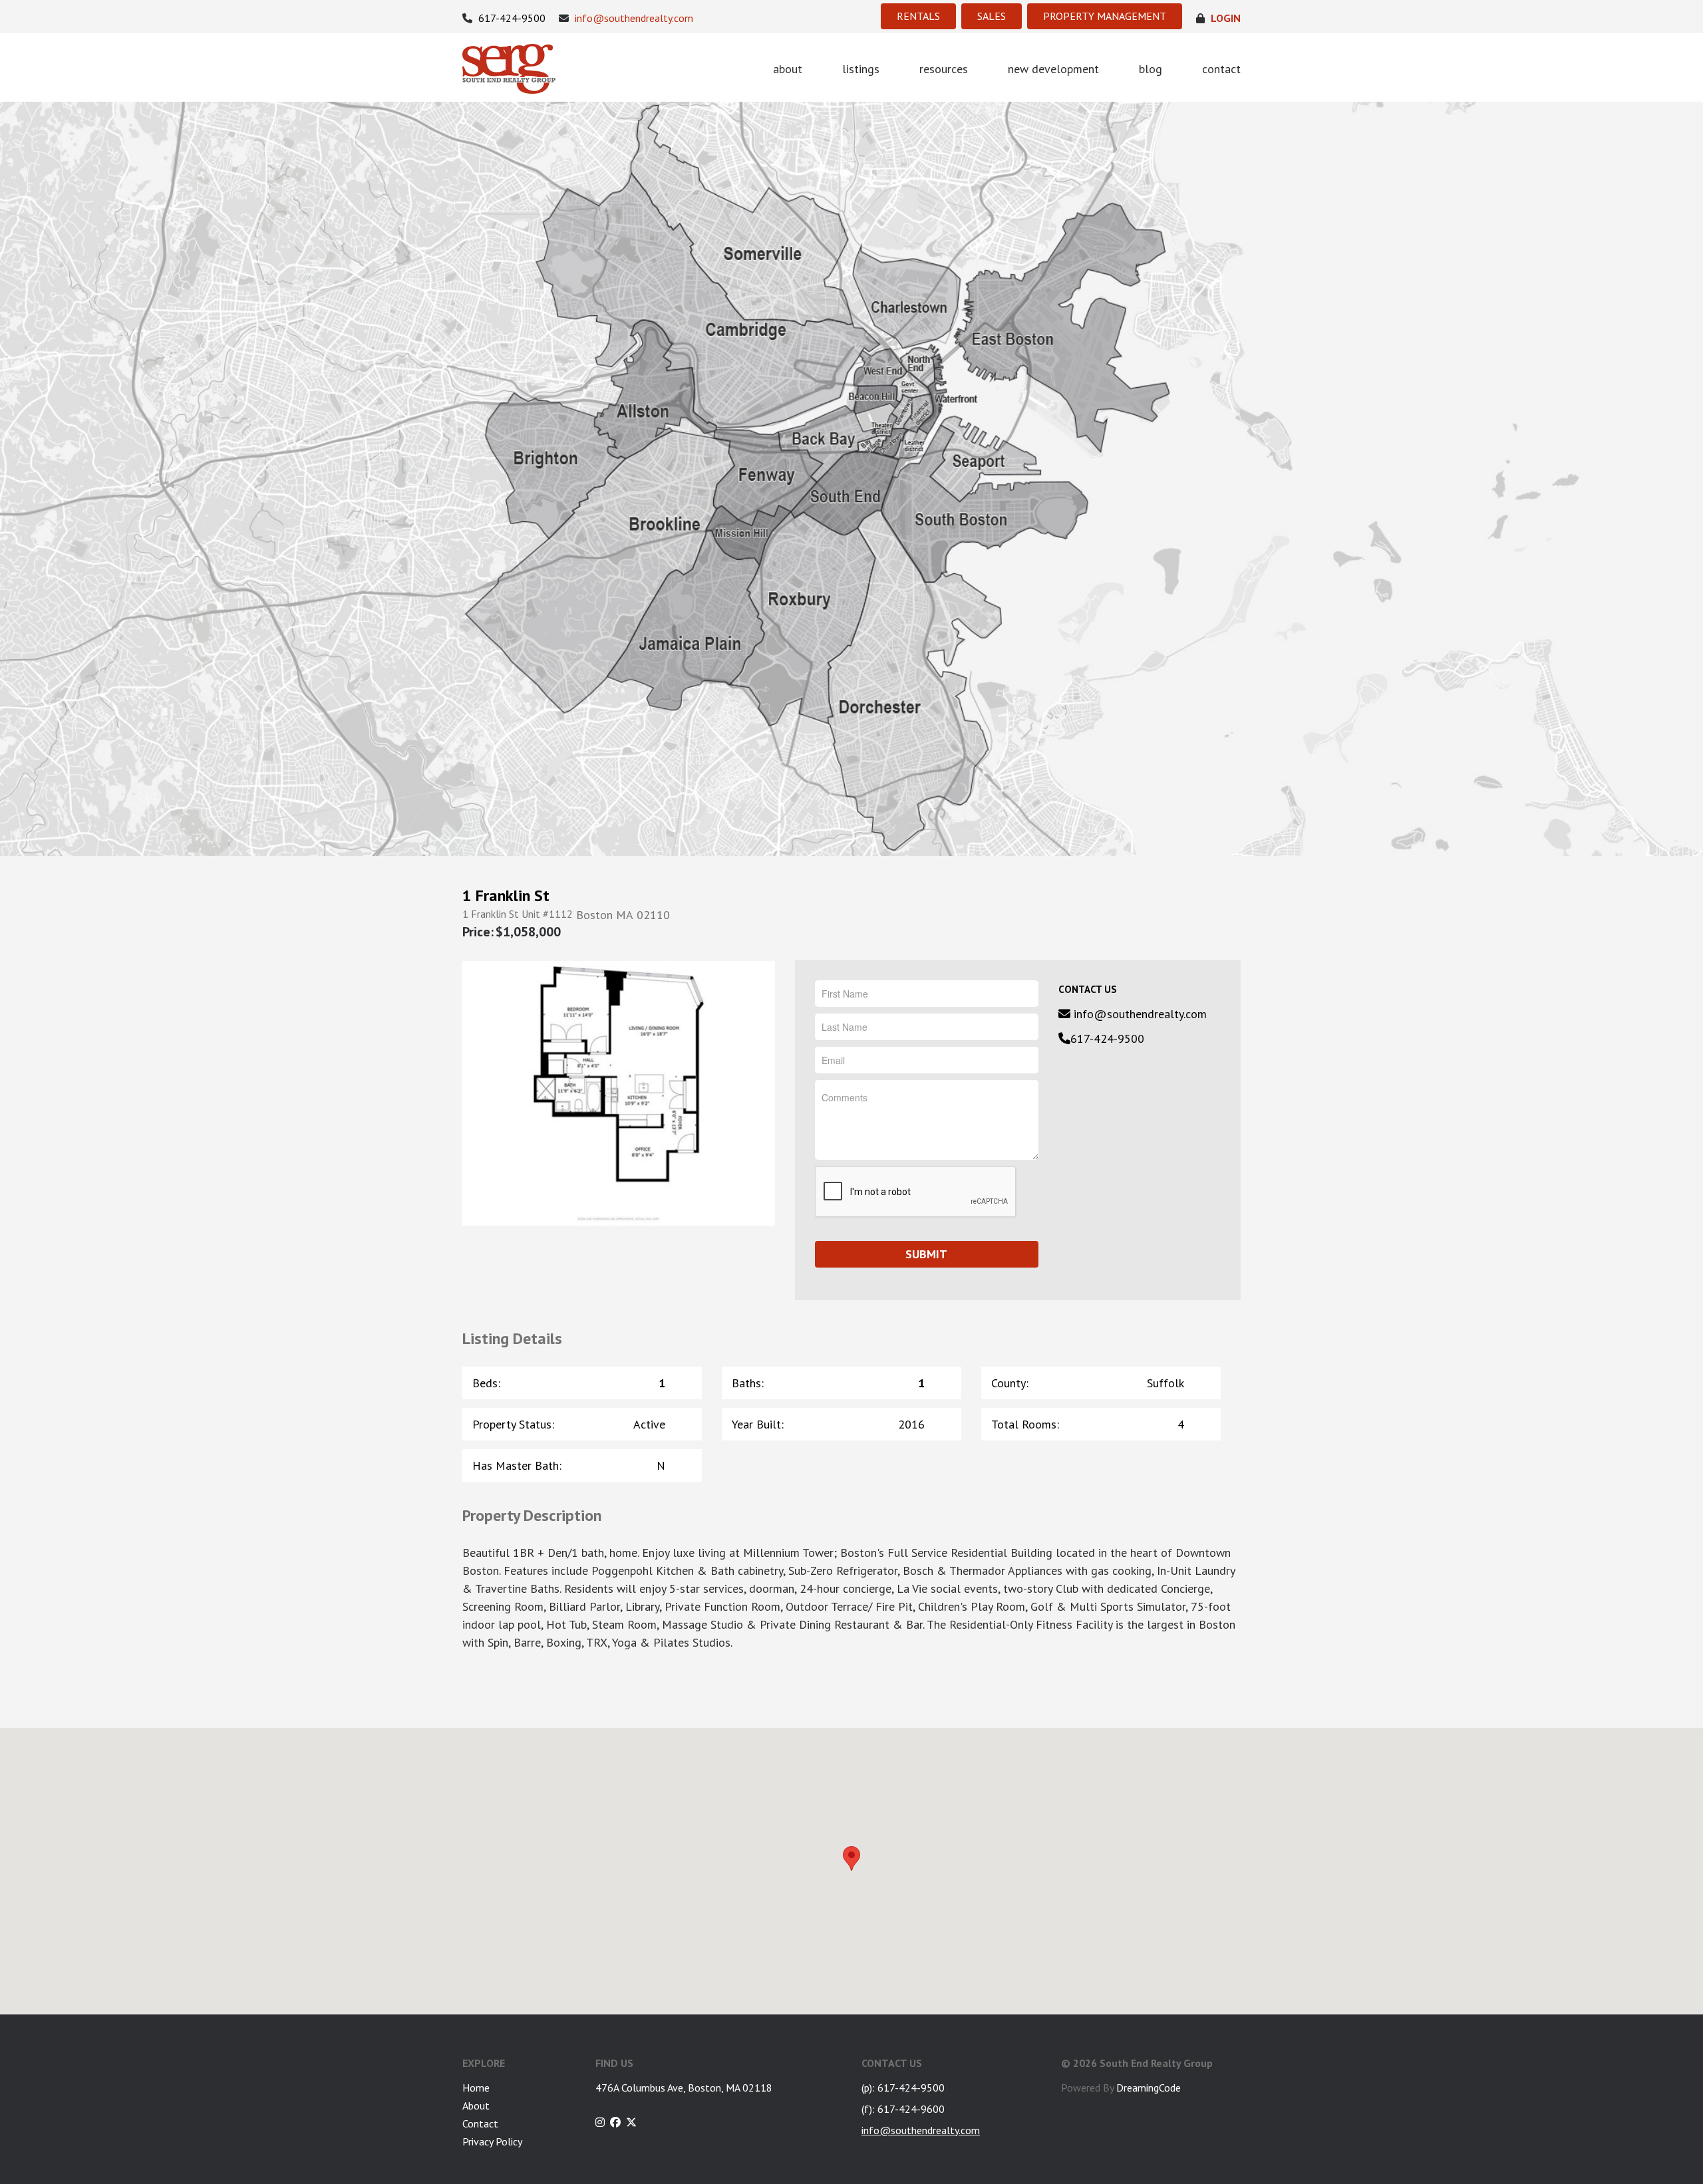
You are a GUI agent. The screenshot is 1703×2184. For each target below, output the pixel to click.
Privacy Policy (492, 2141)
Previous (481, 1092)
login (1224, 18)
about (788, 69)
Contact (480, 2123)
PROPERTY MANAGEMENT (1105, 16)
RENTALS (918, 16)
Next (757, 1092)
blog (1151, 69)
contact (1221, 69)
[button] (851, 1858)
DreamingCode (1149, 2088)
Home (476, 2088)
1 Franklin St (506, 896)
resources (944, 69)
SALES (992, 16)
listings (861, 69)
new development (1053, 69)
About (476, 2106)
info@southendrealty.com (633, 18)
